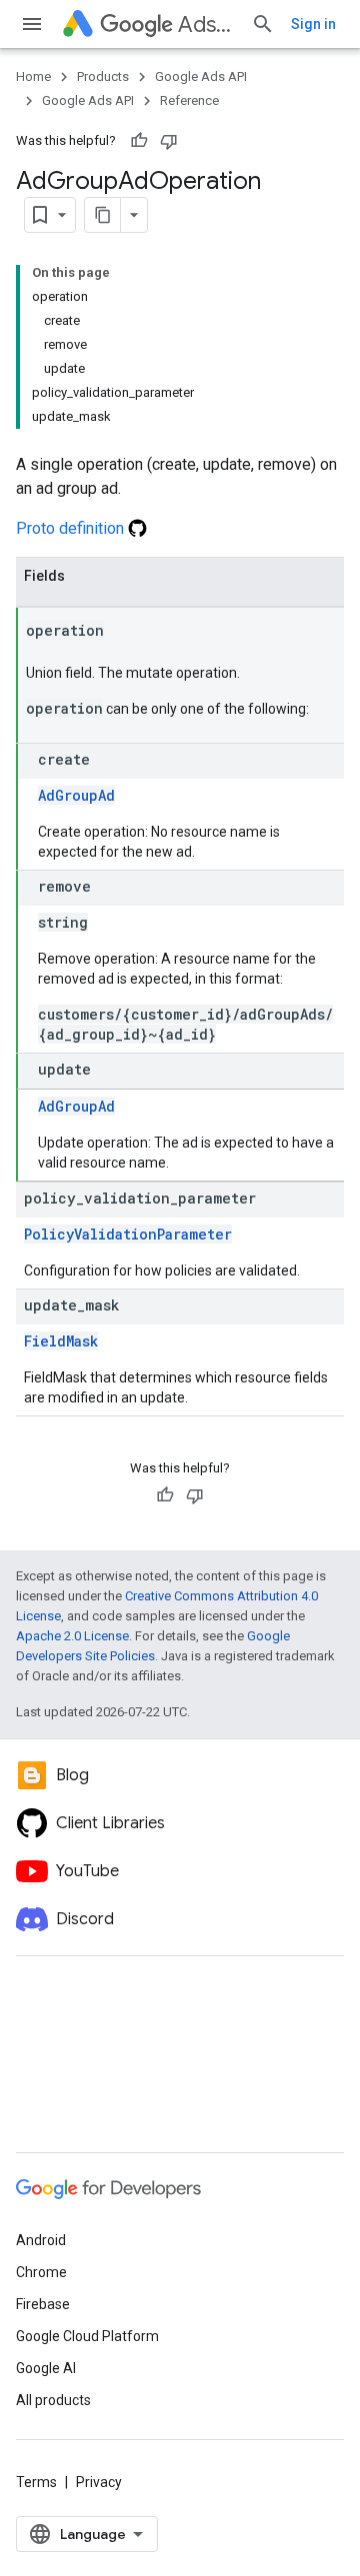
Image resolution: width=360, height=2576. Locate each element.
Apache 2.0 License (72, 1636)
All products (53, 2400)
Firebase (43, 2304)
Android (41, 2240)
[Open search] (263, 24)
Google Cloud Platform (87, 2336)
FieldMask (61, 1341)
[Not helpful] (169, 141)
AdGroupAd (76, 795)
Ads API (206, 24)
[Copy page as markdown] (103, 215)
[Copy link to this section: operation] (124, 632)
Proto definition (72, 528)
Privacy (99, 2482)
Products (103, 76)
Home (33, 76)
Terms (36, 2482)
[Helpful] (139, 141)
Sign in (313, 24)
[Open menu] (32, 24)
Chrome (41, 2272)
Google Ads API (201, 76)
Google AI (46, 2368)
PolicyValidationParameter (128, 1234)
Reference (189, 100)
